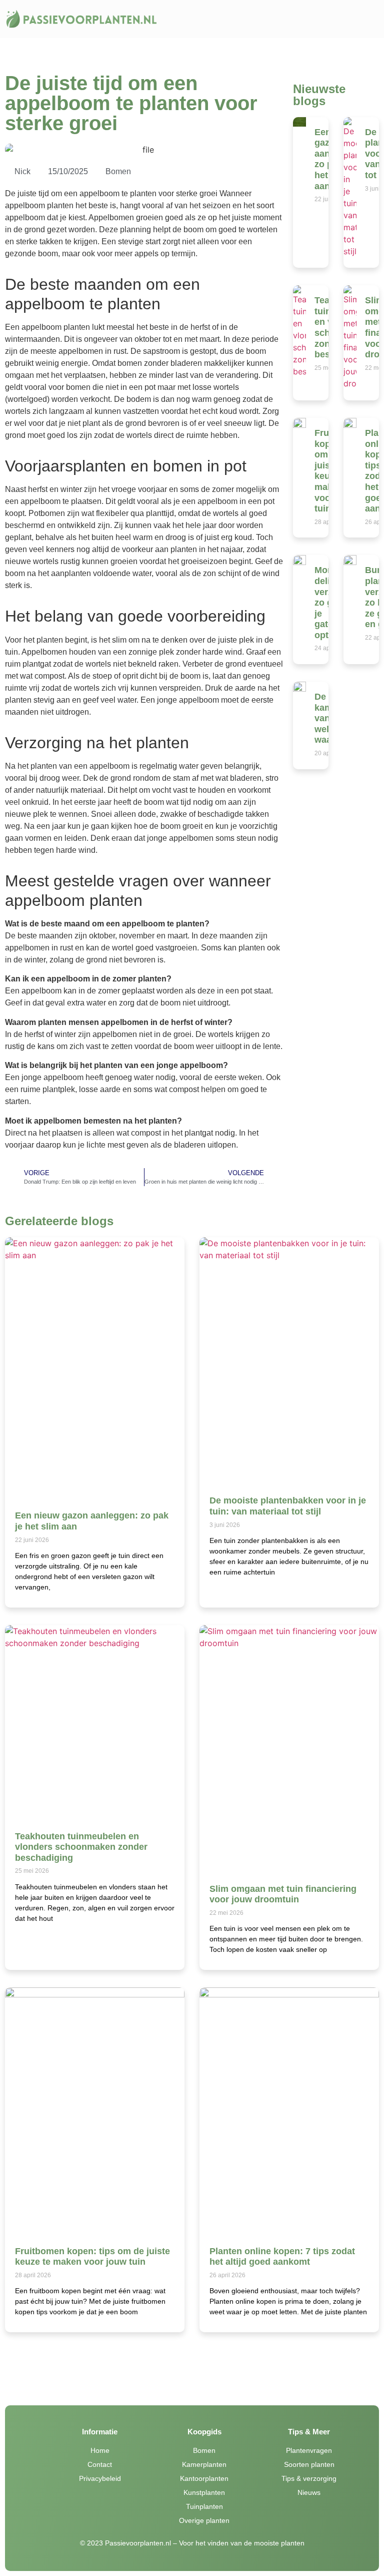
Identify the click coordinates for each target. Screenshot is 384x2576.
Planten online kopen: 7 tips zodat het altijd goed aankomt (282, 2257)
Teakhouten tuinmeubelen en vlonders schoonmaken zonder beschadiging (81, 1847)
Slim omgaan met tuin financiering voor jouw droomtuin (283, 1894)
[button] (273, 19)
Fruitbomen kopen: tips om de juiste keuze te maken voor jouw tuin (92, 2257)
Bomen (118, 171)
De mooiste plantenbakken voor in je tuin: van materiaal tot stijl (288, 1506)
